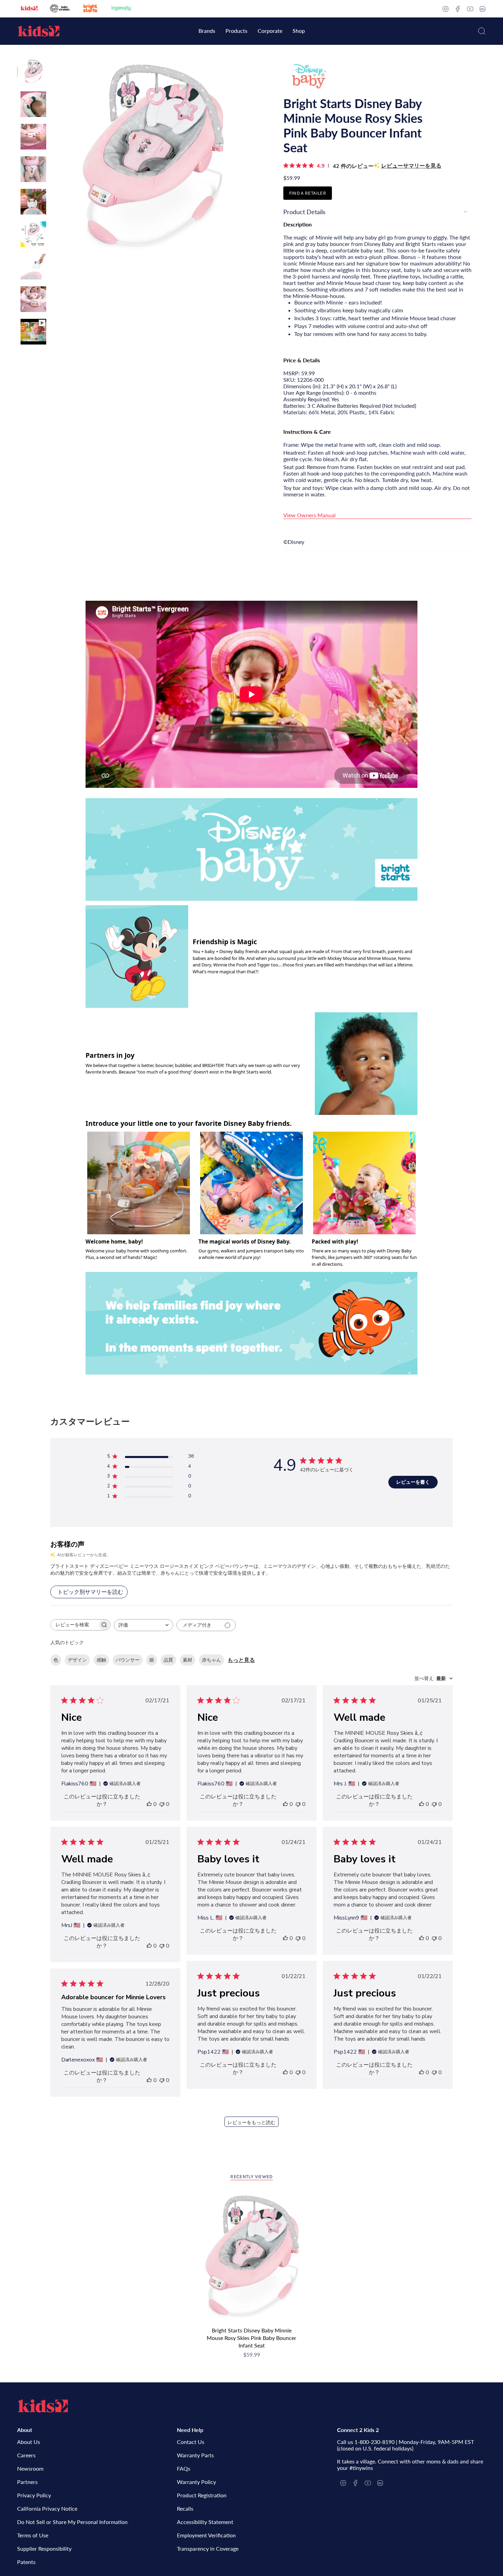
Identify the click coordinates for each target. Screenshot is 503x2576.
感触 (101, 1660)
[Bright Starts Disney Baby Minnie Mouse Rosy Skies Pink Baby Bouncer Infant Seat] (252, 2258)
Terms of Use (33, 2535)
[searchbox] (74, 1625)
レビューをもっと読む (251, 2123)
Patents (26, 2562)
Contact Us (191, 2442)
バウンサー (128, 1660)
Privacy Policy (34, 2495)
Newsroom (30, 2468)
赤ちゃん (211, 1660)
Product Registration (202, 2495)
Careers (26, 2455)
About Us (29, 2442)
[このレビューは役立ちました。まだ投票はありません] (149, 1804)
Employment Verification (206, 2535)
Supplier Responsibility (44, 2548)
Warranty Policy (196, 2482)
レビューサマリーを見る (411, 166)
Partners (27, 2482)
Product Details (304, 212)
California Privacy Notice (47, 2508)
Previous (53, 158)
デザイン (77, 1660)
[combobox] (144, 1625)
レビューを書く (413, 1482)
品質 (168, 1660)
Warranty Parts (195, 2455)
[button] (207, 31)
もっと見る (241, 1660)
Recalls (185, 2508)
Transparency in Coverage (208, 2548)
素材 (188, 1660)
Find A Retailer (308, 193)
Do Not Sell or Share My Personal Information (72, 2522)
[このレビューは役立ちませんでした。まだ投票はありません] (162, 1804)
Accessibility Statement (205, 2522)
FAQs (184, 2468)
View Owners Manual (309, 515)
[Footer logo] (43, 2406)
